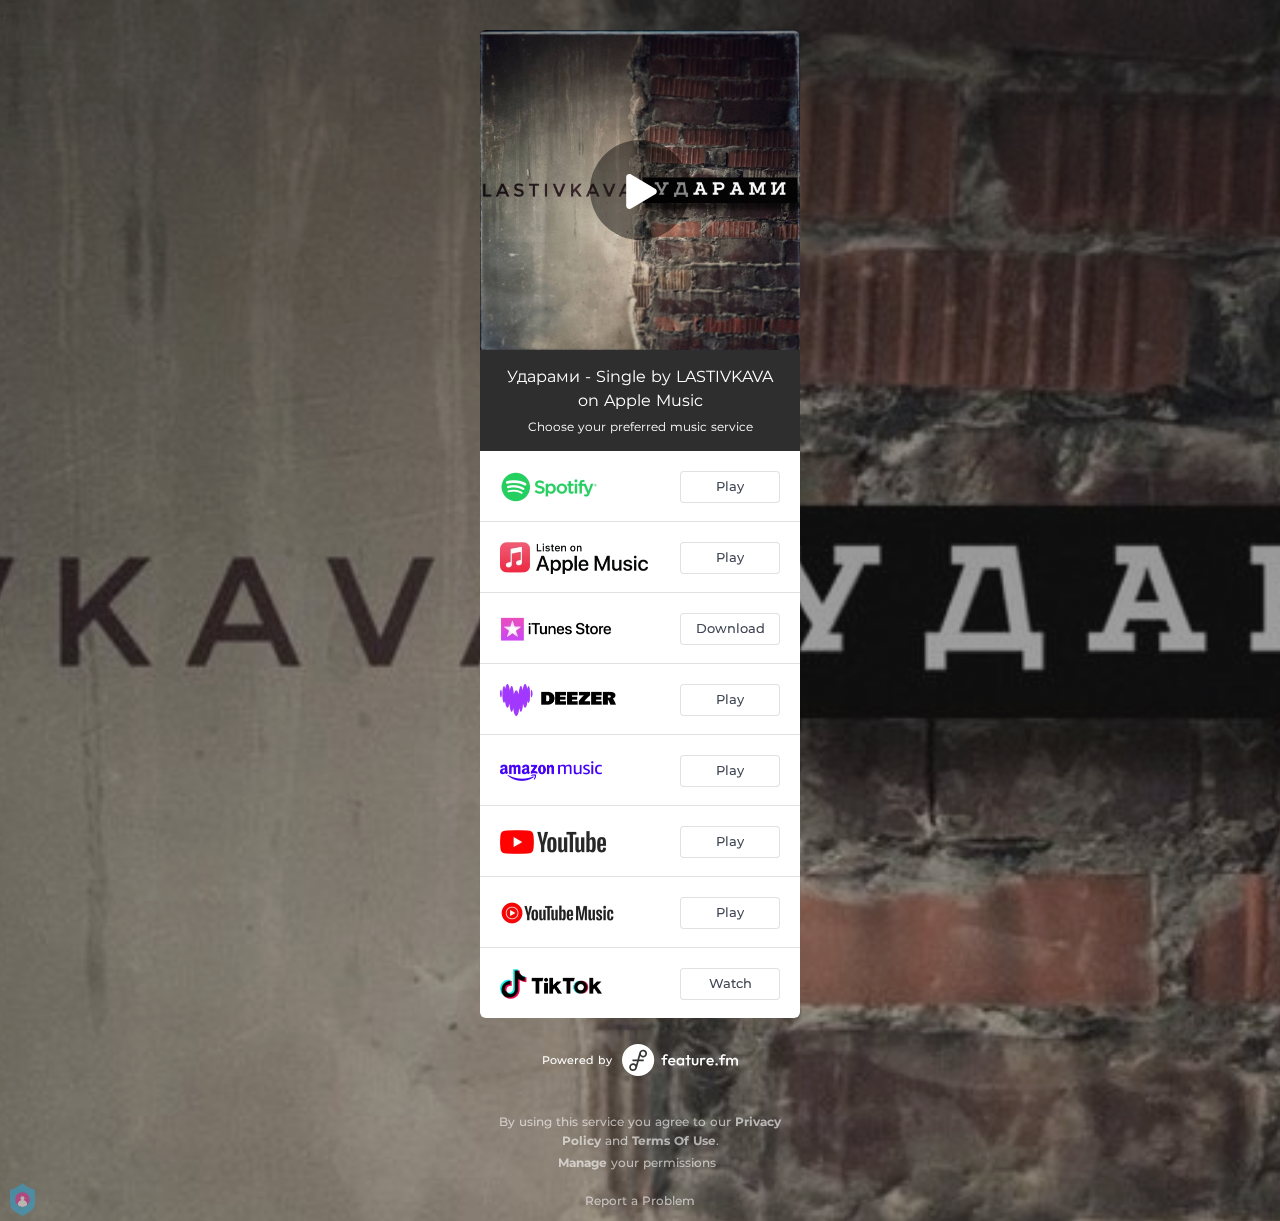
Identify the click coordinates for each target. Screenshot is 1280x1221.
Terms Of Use (674, 1140)
